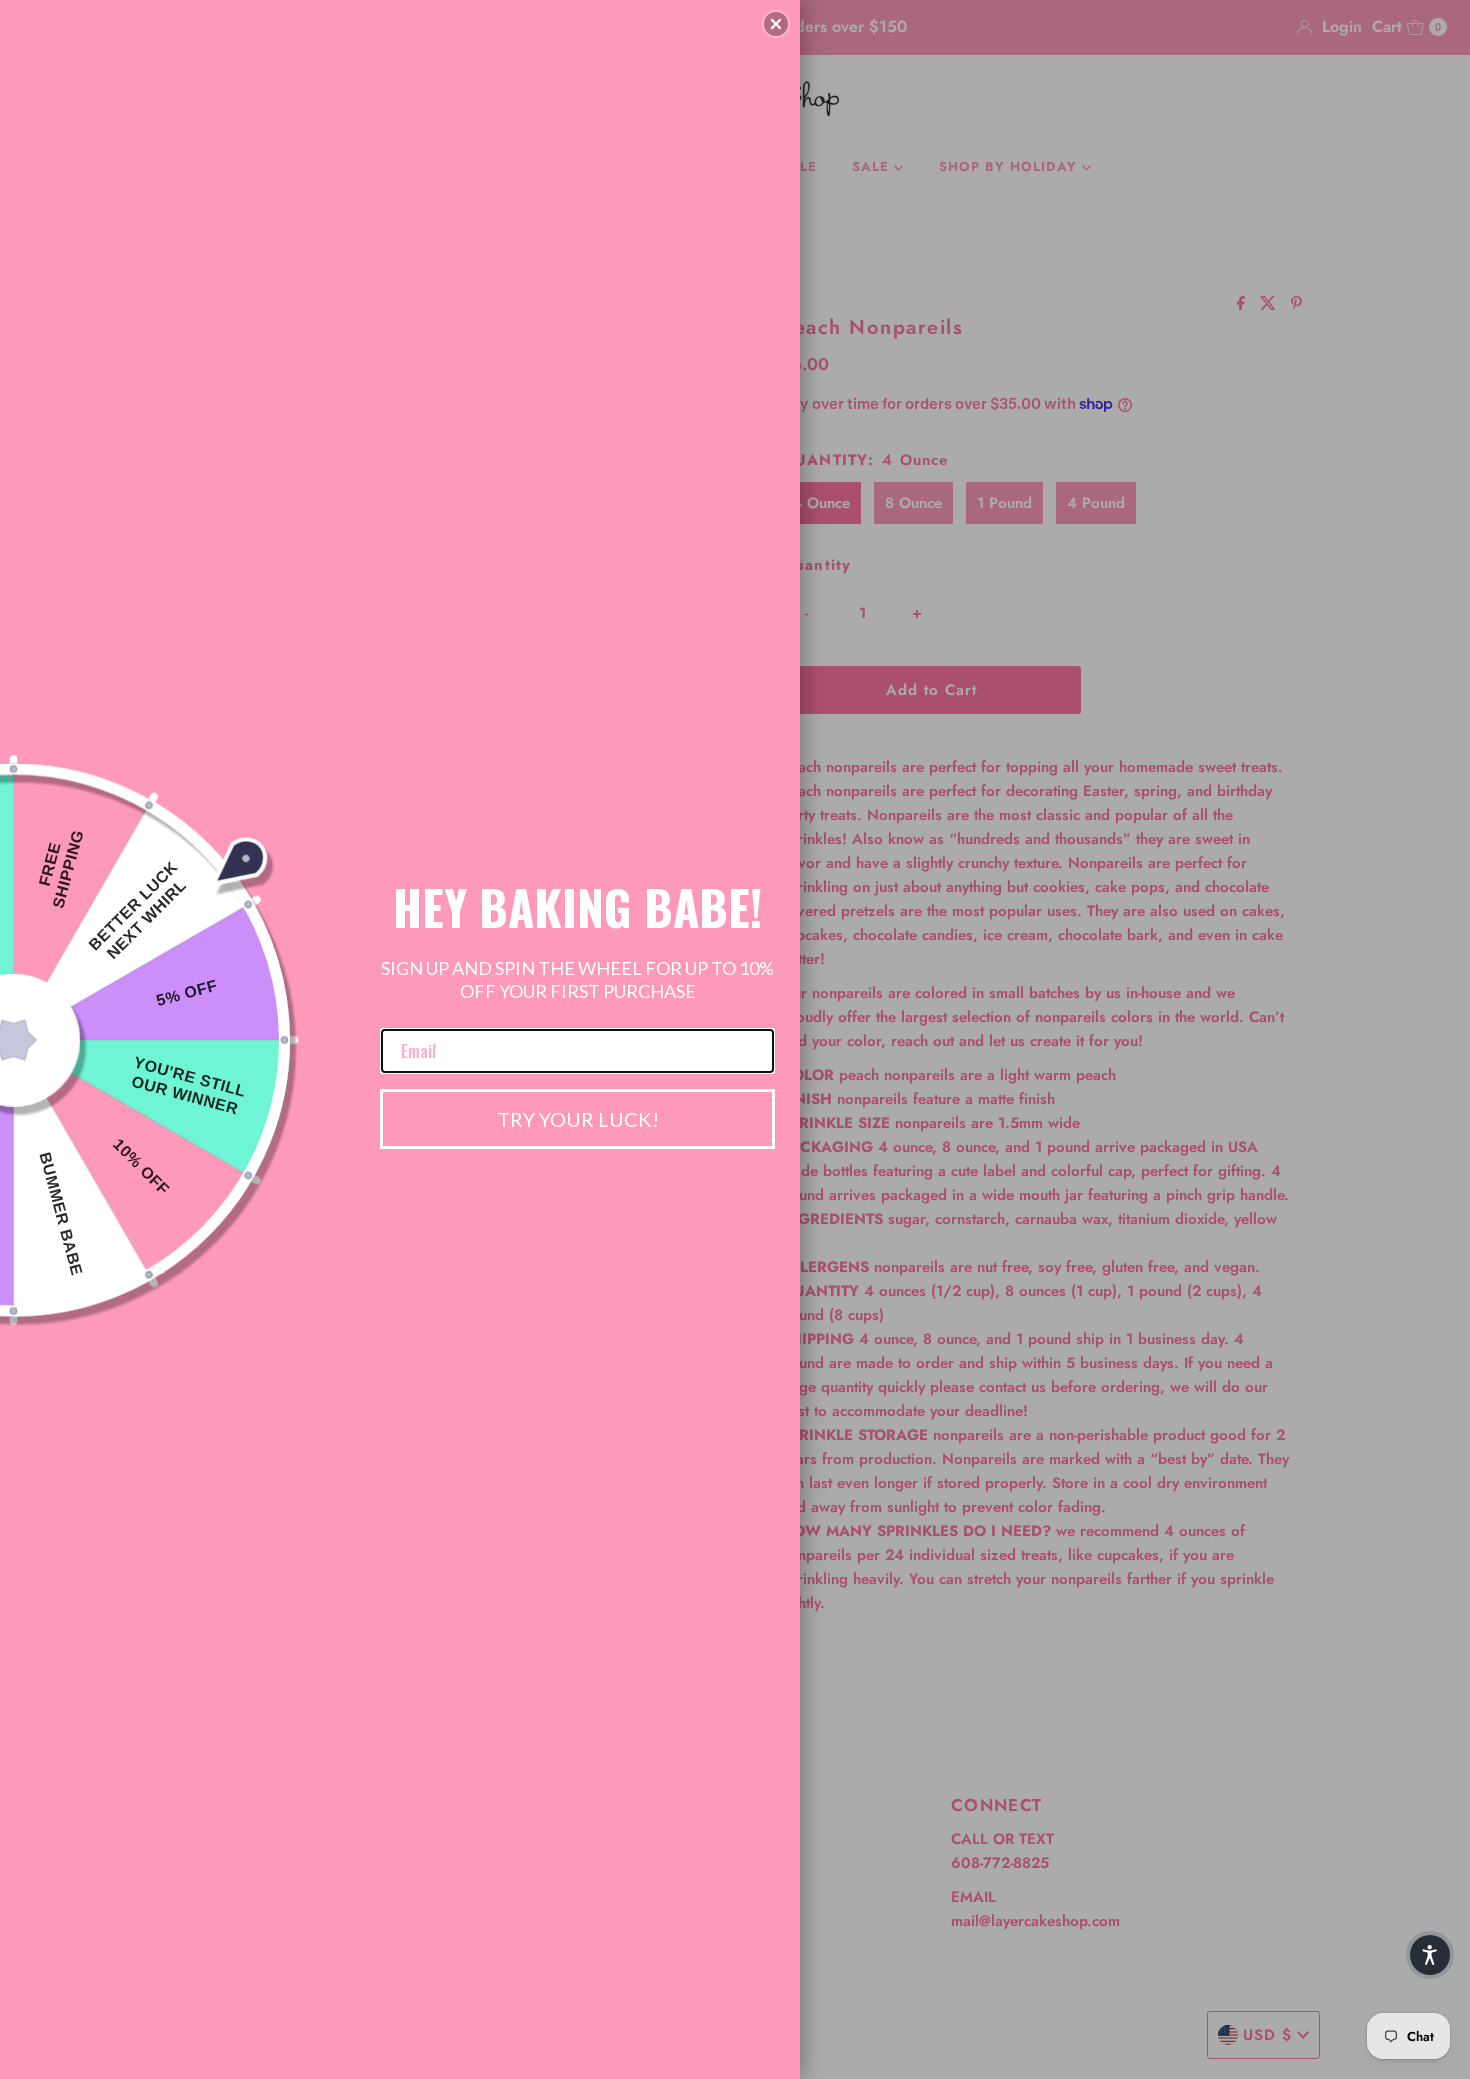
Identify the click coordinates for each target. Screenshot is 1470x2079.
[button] (776, 24)
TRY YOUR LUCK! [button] (578, 1119)
